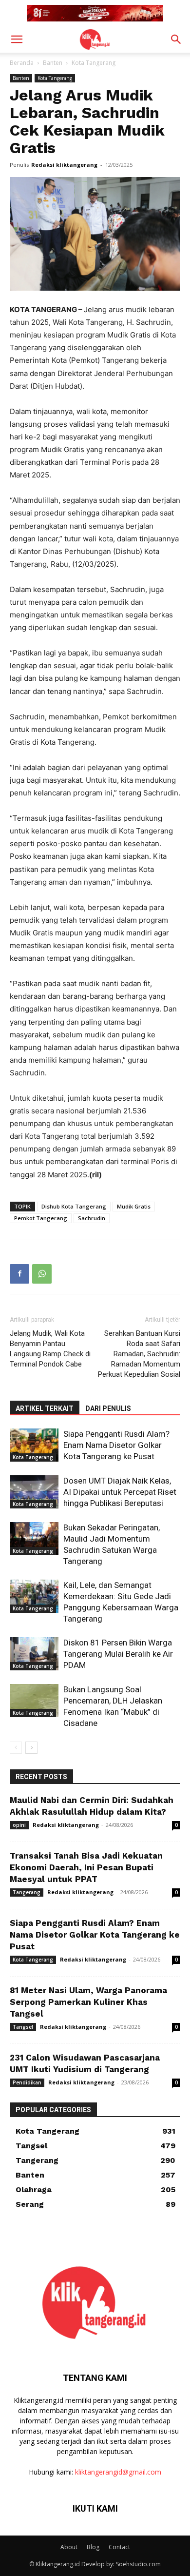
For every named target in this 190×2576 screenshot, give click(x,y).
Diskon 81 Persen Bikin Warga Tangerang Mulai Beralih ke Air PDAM (118, 1654)
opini (19, 1825)
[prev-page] (16, 1748)
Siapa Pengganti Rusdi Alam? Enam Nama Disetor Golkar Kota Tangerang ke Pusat (116, 1445)
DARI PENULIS (108, 1408)
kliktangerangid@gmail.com (118, 2472)
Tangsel (23, 2027)
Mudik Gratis (134, 1206)
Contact (119, 2547)
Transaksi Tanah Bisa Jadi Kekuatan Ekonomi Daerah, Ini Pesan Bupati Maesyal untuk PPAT (86, 1867)
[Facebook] (19, 1274)
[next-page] (31, 1748)
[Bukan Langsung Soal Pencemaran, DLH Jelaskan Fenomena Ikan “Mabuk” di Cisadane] (34, 1701)
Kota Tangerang (94, 63)
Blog (93, 2547)
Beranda (22, 63)
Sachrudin (92, 1218)
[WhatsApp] (42, 1274)
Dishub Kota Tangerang (74, 1206)
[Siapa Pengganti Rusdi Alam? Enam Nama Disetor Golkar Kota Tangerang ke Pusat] (34, 1445)
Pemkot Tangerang (41, 1218)
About (69, 2547)
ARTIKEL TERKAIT (45, 1408)
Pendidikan (27, 2082)
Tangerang (27, 1892)
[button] (17, 40)
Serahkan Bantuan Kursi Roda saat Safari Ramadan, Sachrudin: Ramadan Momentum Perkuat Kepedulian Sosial (139, 1354)
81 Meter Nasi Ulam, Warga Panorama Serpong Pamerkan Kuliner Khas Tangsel (88, 2002)
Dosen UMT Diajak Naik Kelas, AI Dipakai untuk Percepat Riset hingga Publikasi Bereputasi (120, 1492)
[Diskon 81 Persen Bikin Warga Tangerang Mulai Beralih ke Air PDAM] (34, 1654)
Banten (53, 63)
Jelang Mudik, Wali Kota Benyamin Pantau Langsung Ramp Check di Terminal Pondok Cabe (50, 1349)
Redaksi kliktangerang (64, 165)
